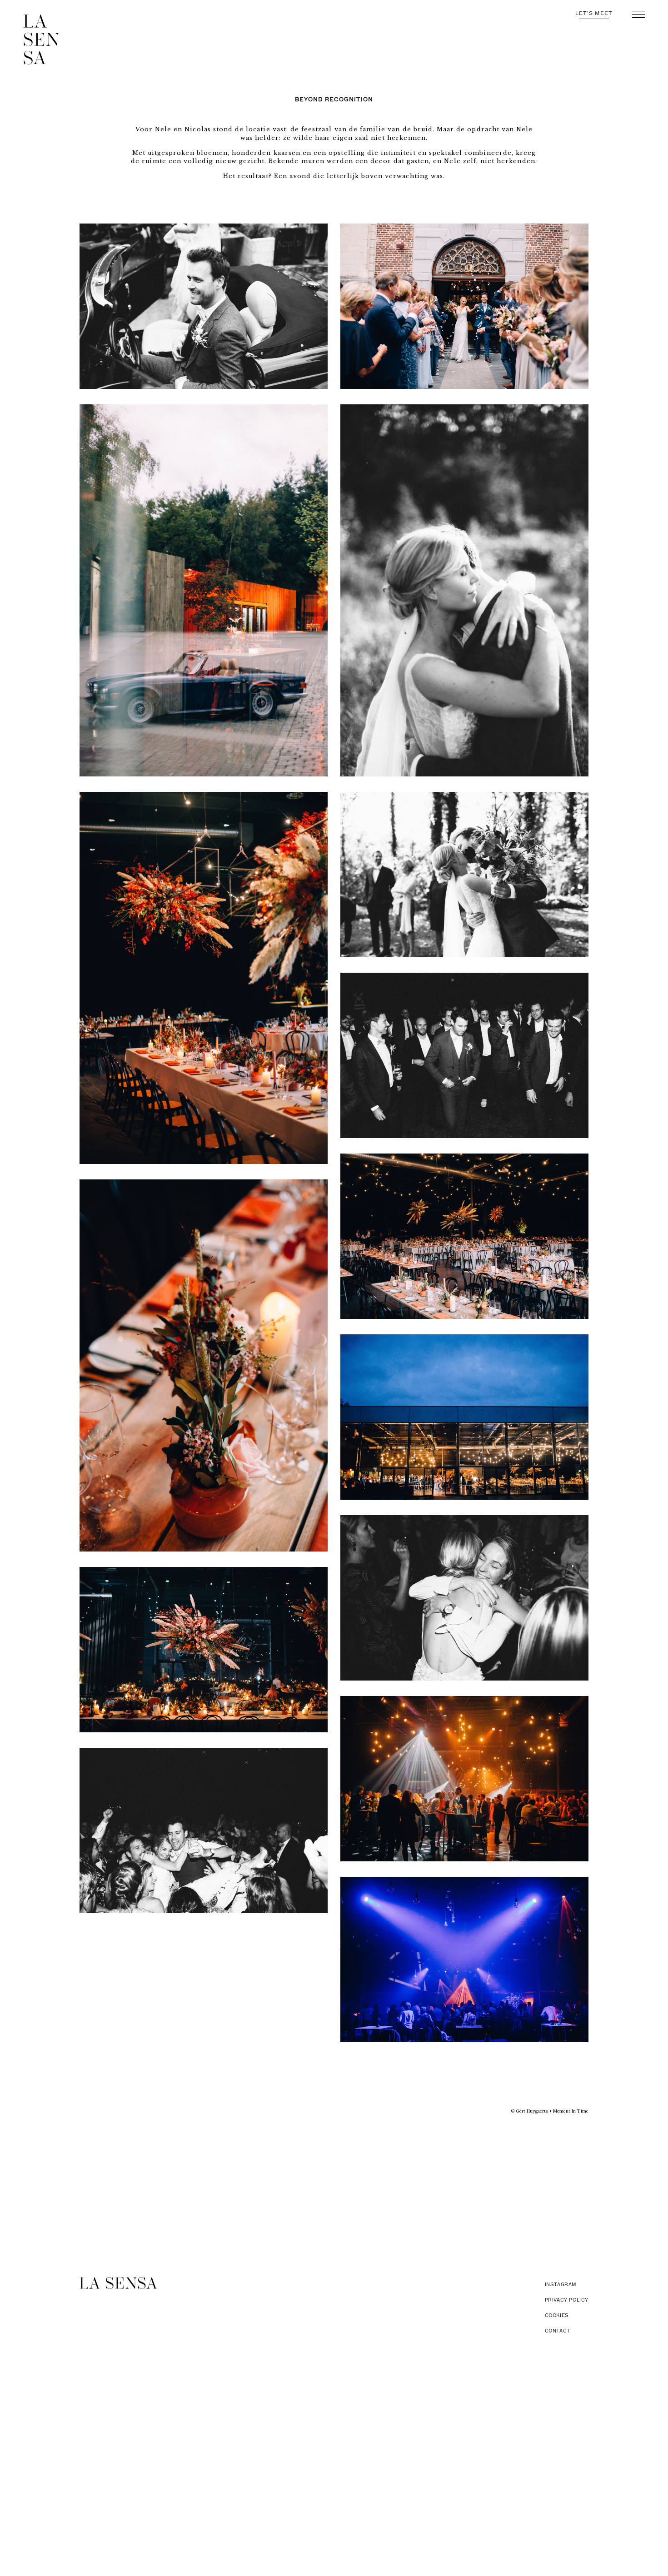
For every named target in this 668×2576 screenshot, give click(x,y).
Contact (558, 2331)
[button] (638, 14)
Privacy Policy (567, 2300)
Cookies (557, 2315)
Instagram (561, 2285)
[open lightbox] (204, 306)
